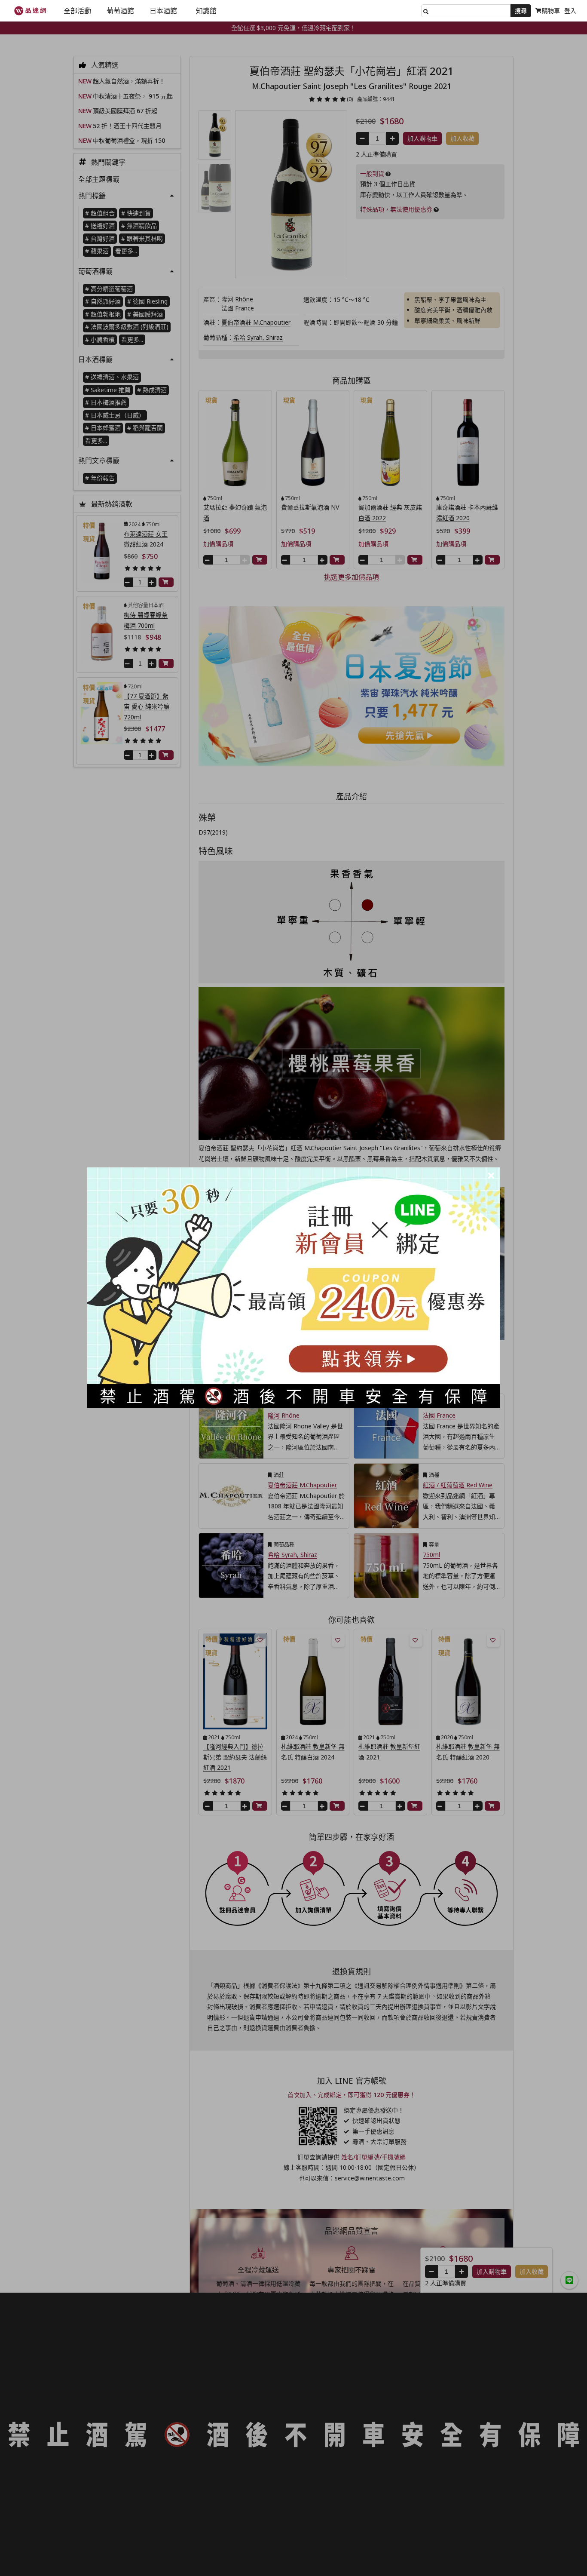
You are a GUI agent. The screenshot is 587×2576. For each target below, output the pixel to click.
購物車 (551, 11)
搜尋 (521, 11)
